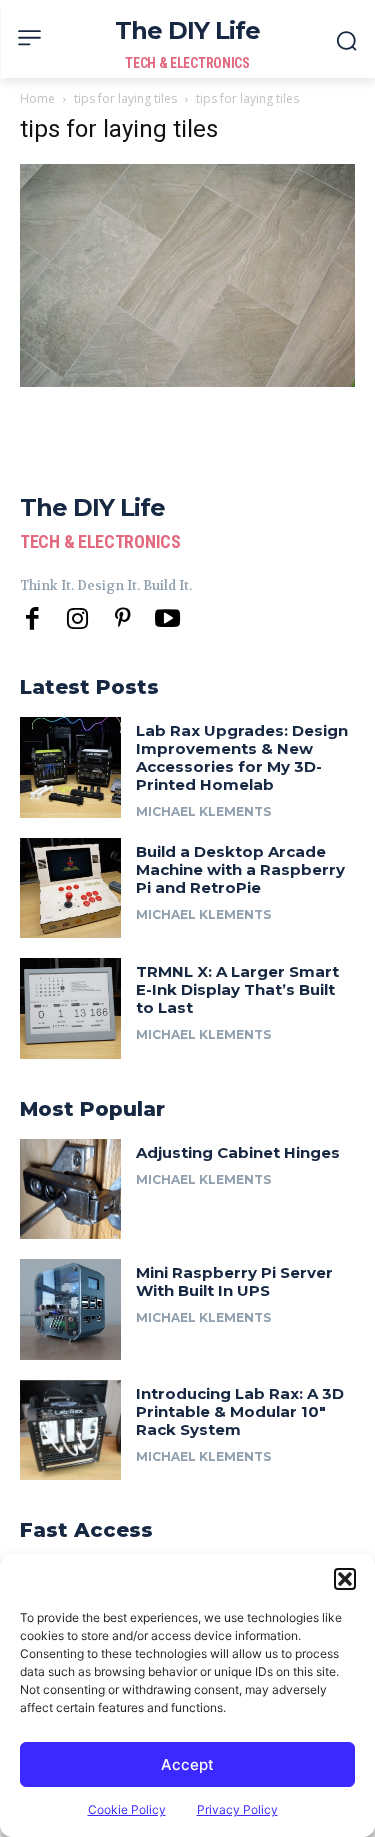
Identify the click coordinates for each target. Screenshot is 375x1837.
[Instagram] (77, 619)
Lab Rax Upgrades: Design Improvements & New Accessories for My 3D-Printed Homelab (242, 757)
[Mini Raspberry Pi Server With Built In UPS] (70, 1309)
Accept (187, 1764)
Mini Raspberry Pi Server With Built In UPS (234, 1281)
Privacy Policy (237, 1809)
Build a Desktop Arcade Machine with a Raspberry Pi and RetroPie (240, 869)
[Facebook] (32, 619)
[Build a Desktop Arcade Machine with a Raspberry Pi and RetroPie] (70, 888)
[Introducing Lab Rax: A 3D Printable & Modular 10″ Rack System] (70, 1430)
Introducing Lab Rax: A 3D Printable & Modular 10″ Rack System (240, 1411)
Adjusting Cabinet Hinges (238, 1152)
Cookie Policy (127, 1809)
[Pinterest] (122, 619)
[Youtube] (167, 619)
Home (37, 98)
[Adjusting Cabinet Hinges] (70, 1189)
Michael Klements (203, 811)
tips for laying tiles (125, 98)
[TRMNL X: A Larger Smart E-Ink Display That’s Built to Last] (70, 1008)
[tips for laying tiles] (187, 381)
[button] (345, 1579)
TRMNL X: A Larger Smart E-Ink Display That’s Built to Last (237, 989)
